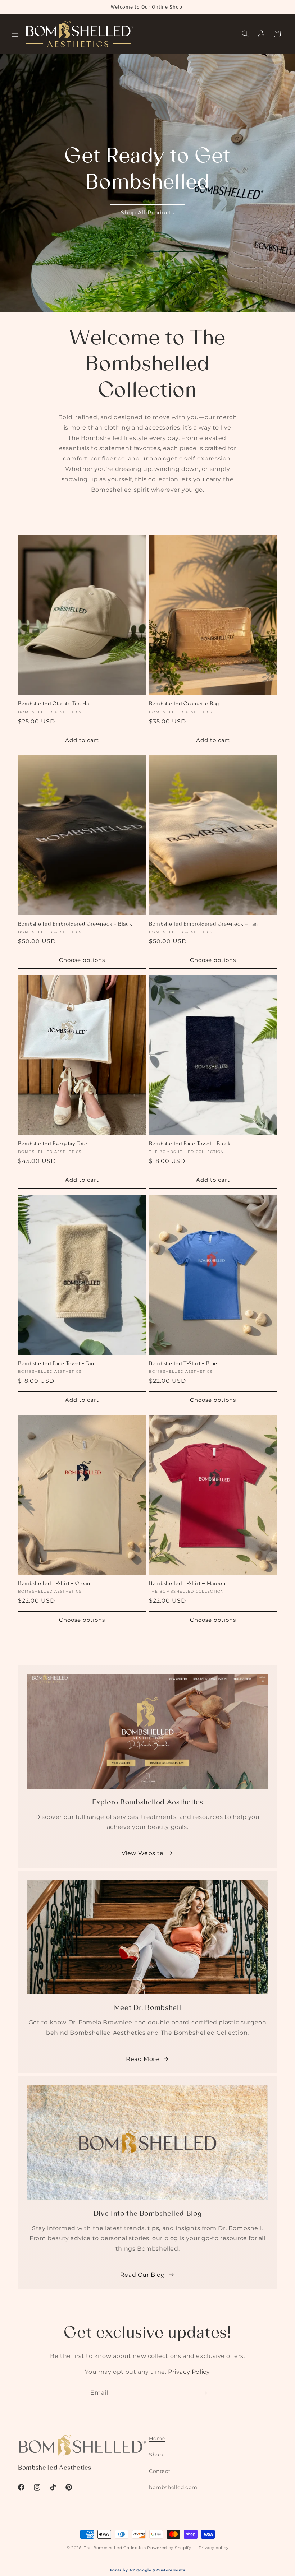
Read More (142, 2059)
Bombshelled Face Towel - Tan (56, 1364)
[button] (15, 34)
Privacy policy (214, 2548)
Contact (160, 2471)
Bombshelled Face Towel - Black (190, 1144)
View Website (143, 1853)
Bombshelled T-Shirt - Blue (183, 1364)
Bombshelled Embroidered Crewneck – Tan (203, 925)
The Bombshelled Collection (115, 2548)
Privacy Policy (189, 2372)
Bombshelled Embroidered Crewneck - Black (75, 925)
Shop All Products (148, 212)
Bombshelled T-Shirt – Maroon (187, 1584)
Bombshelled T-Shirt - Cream (55, 1584)
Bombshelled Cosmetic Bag (184, 704)
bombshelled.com (173, 2487)
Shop (156, 2455)
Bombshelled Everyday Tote (53, 1144)
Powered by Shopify (169, 2548)
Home (157, 2438)
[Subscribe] (204, 2393)
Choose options (82, 960)
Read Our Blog (143, 2275)
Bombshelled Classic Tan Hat (55, 704)
